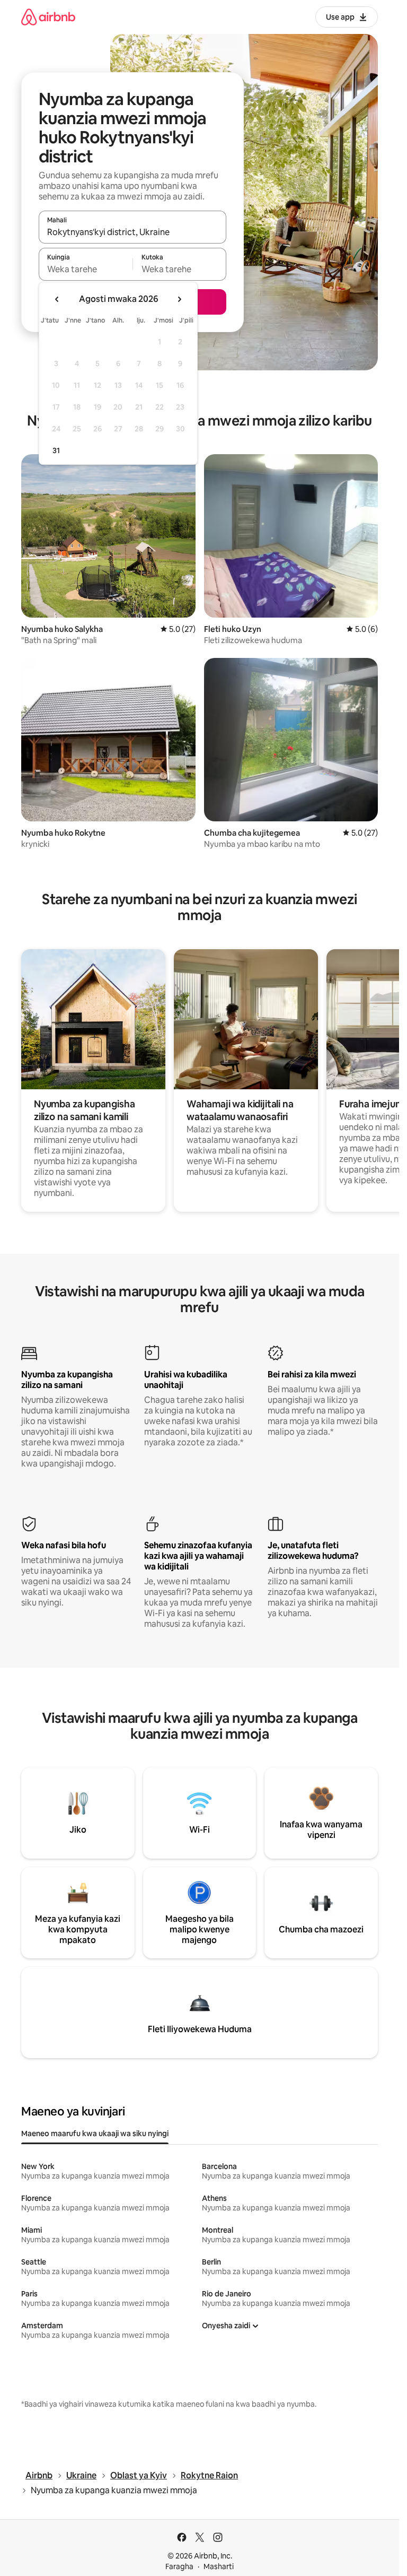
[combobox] (132, 232)
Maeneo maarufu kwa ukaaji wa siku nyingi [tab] (95, 2133)
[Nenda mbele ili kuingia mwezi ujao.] (179, 299)
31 (56, 450)
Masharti (219, 2566)
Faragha (179, 2566)
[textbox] (86, 269)
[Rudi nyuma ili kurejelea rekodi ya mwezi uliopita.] (57, 299)
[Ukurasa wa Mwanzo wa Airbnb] (48, 17)
